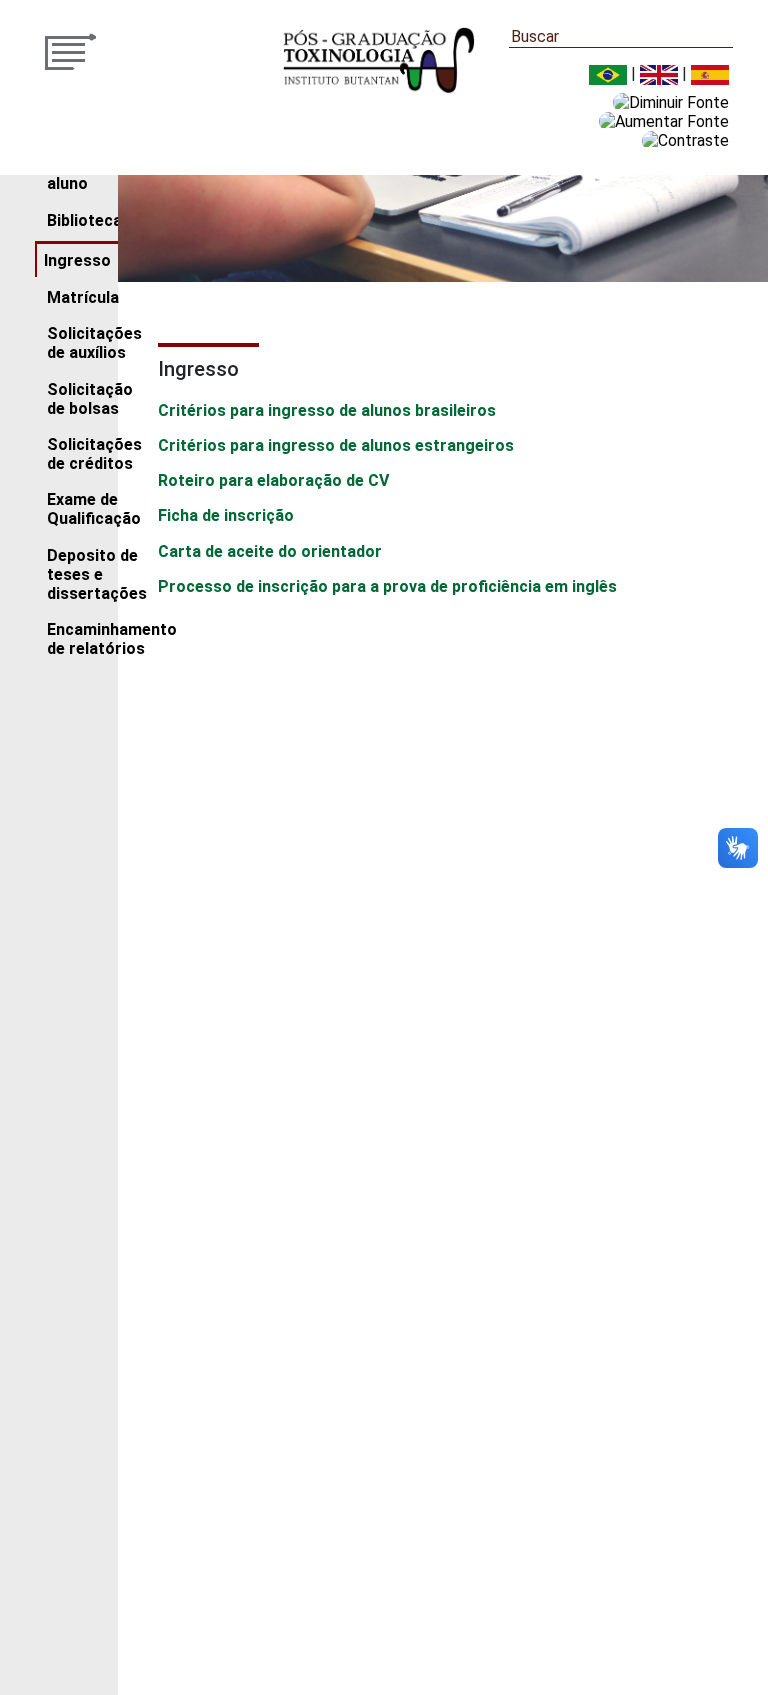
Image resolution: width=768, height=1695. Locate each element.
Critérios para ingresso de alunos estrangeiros (336, 445)
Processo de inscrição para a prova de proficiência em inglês (387, 586)
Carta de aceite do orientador (270, 551)
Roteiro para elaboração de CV (273, 480)
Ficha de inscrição (226, 515)
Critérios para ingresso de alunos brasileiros (327, 410)
